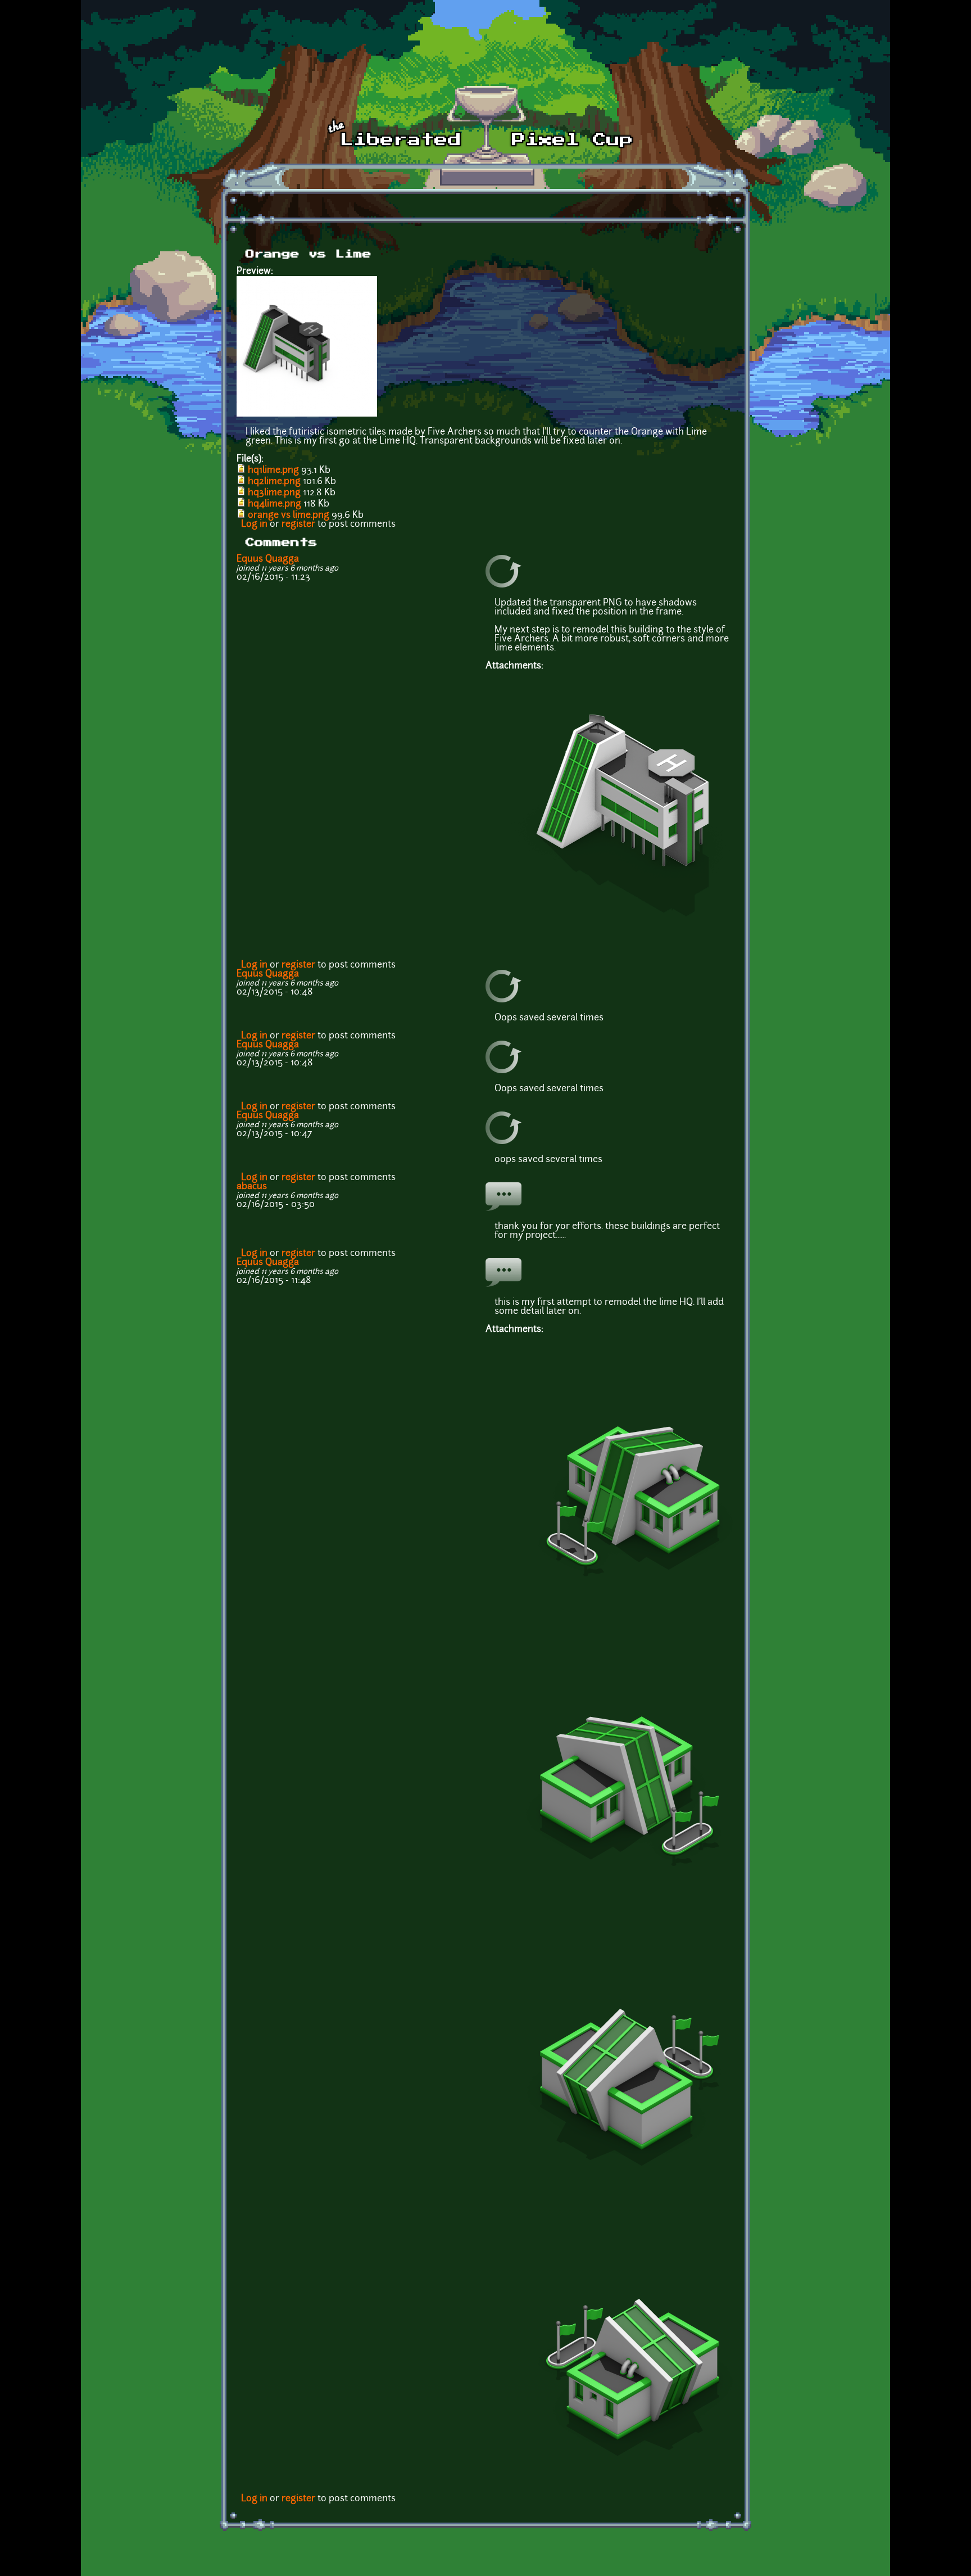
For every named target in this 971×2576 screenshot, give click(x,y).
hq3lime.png (274, 493)
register (298, 525)
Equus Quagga (268, 559)
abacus (252, 1187)
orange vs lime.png (289, 516)
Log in (254, 525)
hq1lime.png (273, 471)
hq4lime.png (274, 504)
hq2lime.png (274, 482)
